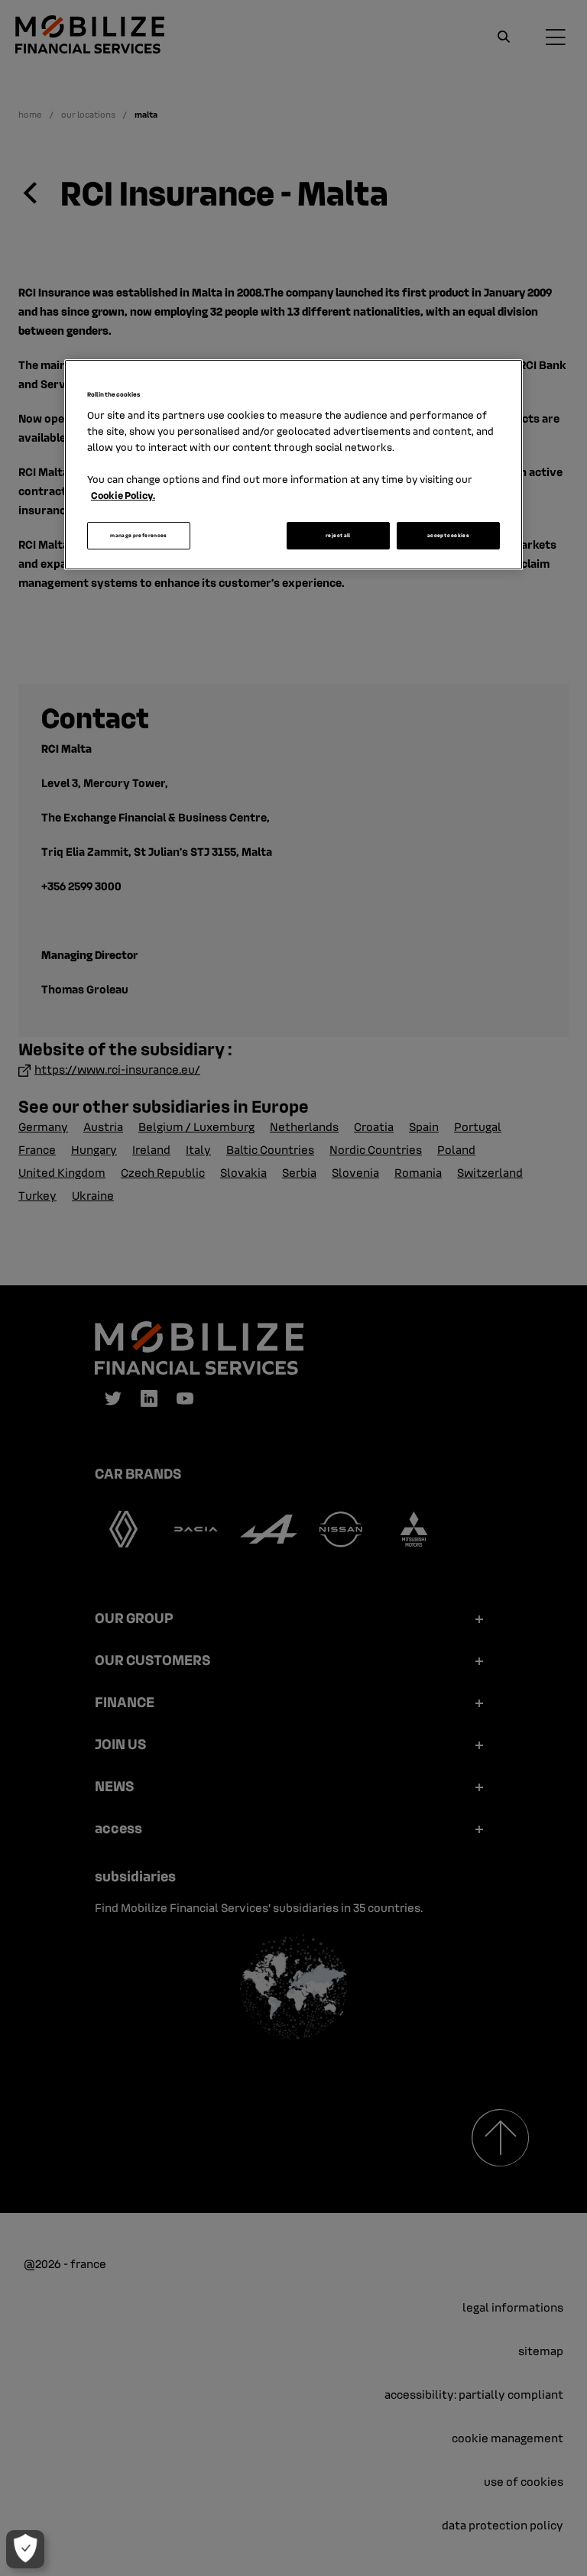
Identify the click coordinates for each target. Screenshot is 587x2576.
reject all (338, 535)
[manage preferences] (25, 2549)
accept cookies (448, 535)
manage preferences (138, 535)
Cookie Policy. (123, 495)
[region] (293, 465)
